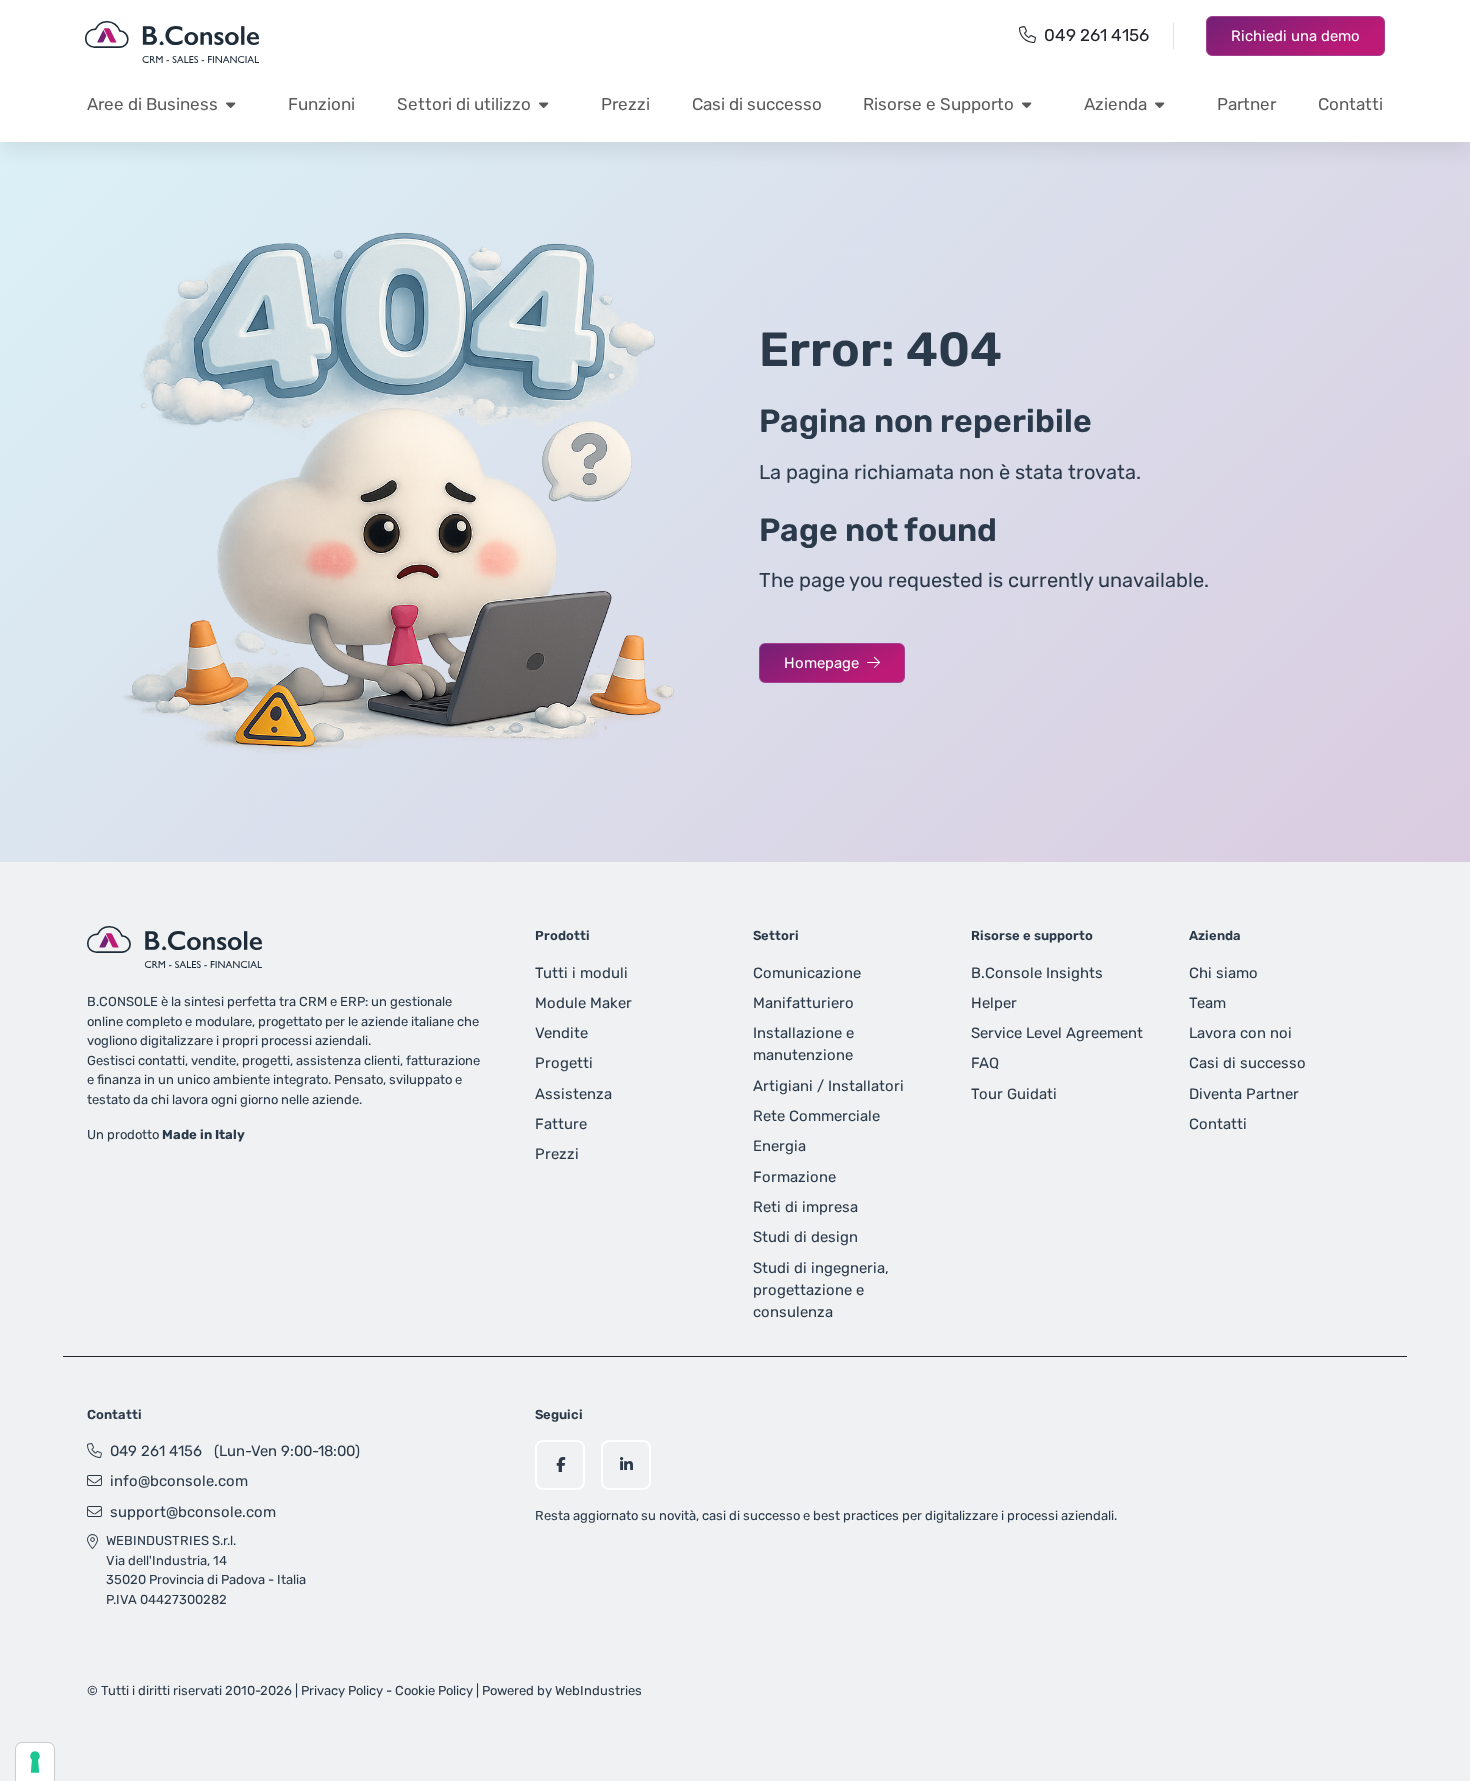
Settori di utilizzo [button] (464, 104)
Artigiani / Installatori (828, 1086)
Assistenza (573, 1094)
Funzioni (321, 104)
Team (1207, 1003)
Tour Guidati (1014, 1094)
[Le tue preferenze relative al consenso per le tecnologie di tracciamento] (35, 1762)
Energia (779, 1146)
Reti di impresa (805, 1207)
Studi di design (805, 1237)
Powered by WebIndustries (562, 1690)
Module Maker (583, 1003)
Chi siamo (1223, 973)
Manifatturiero (803, 1003)
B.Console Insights (1037, 973)
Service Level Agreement (1057, 1033)
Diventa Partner (1244, 1094)
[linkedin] (626, 1465)
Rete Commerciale (816, 1116)
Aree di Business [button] (152, 104)
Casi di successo (757, 104)
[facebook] (560, 1465)
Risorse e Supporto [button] (938, 104)
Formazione (794, 1177)
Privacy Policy (342, 1690)
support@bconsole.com (193, 1512)
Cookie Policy (434, 1690)
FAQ (985, 1063)
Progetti (564, 1063)
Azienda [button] (1115, 104)
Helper (994, 1003)
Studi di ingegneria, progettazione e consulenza (821, 1290)
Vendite (561, 1033)
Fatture (561, 1124)
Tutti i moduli (581, 973)
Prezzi (625, 104)
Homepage (821, 663)
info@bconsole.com (179, 1481)
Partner (1246, 104)
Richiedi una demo (1295, 36)
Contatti (1350, 104)
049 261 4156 (1096, 35)
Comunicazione (807, 973)
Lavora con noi (1240, 1033)
